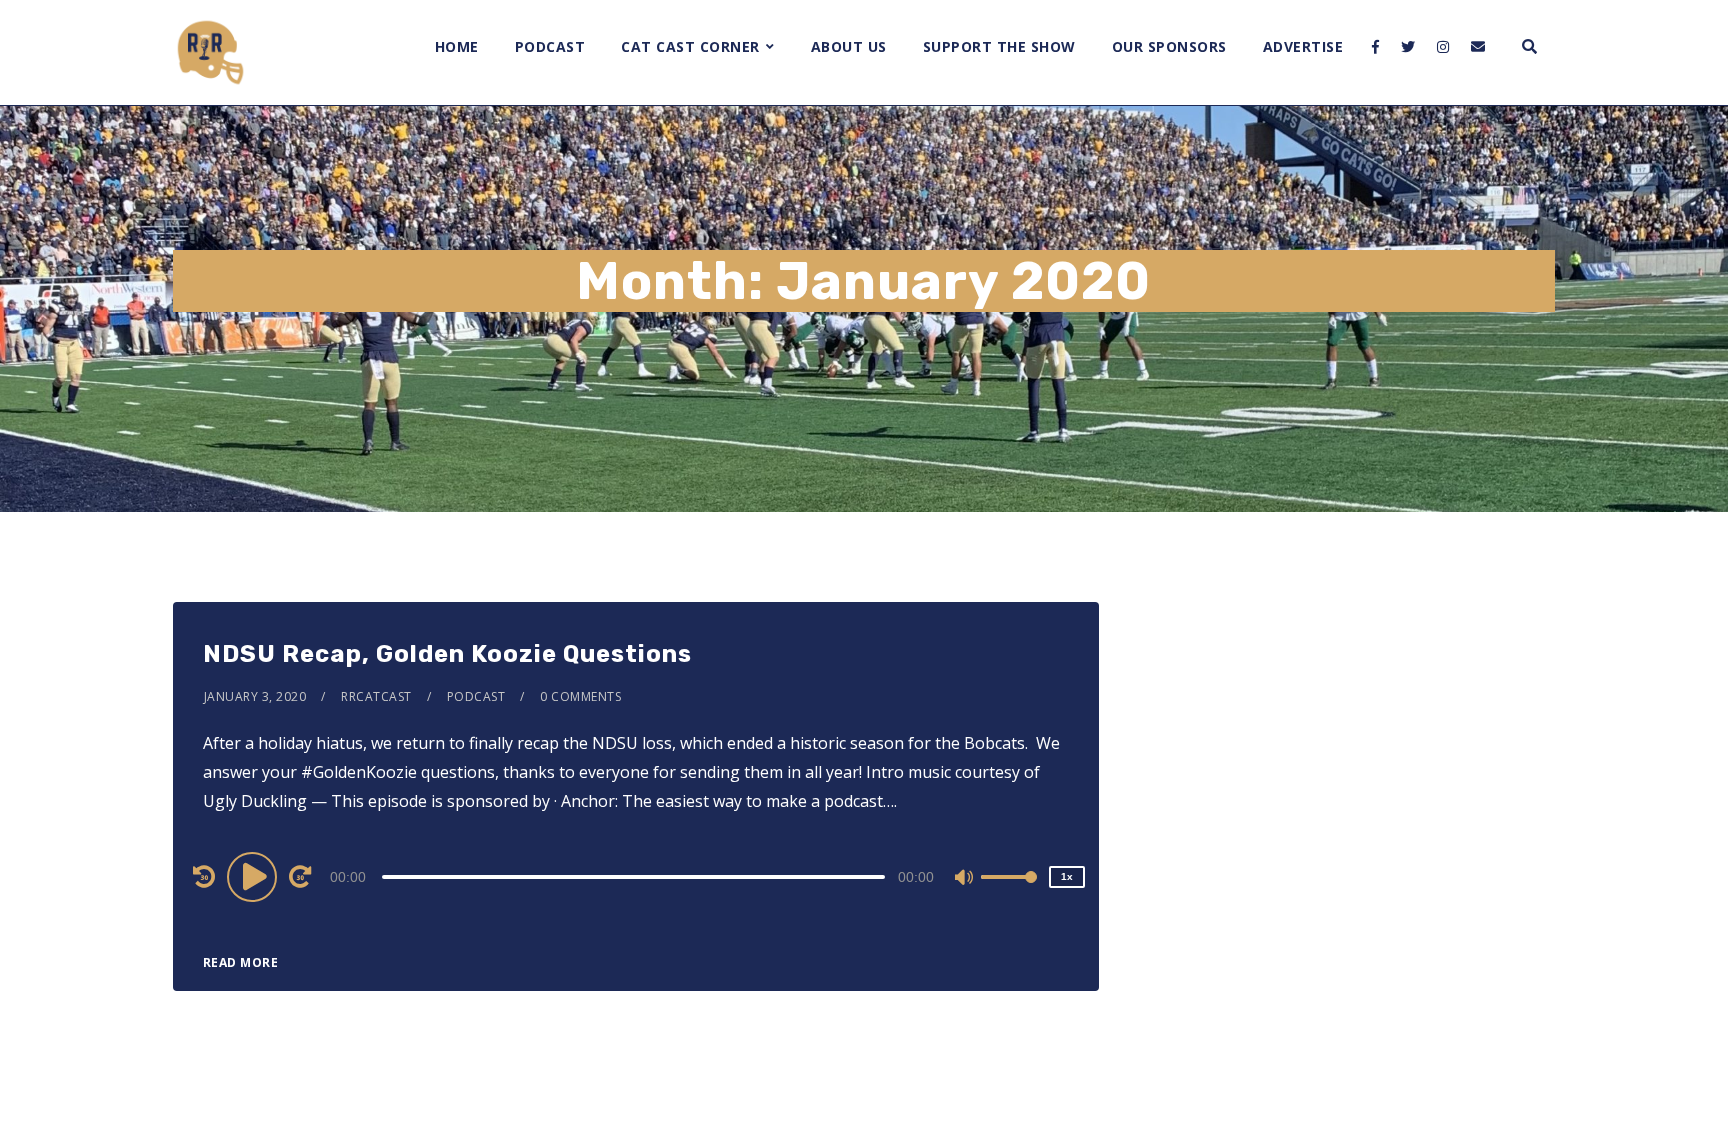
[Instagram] (1443, 47)
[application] (636, 876)
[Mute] (965, 879)
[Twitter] (1408, 47)
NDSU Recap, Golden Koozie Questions (447, 654)
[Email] (1478, 47)
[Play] (255, 876)
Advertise (1303, 46)
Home (457, 46)
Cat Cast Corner (690, 46)
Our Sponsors (1169, 46)
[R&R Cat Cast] (210, 52)
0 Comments (580, 696)
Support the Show (999, 46)
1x (1067, 876)
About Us (849, 46)
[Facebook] (1375, 47)
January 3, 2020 (255, 696)
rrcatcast (376, 696)
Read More (241, 962)
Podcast (550, 46)
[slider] (1009, 893)
